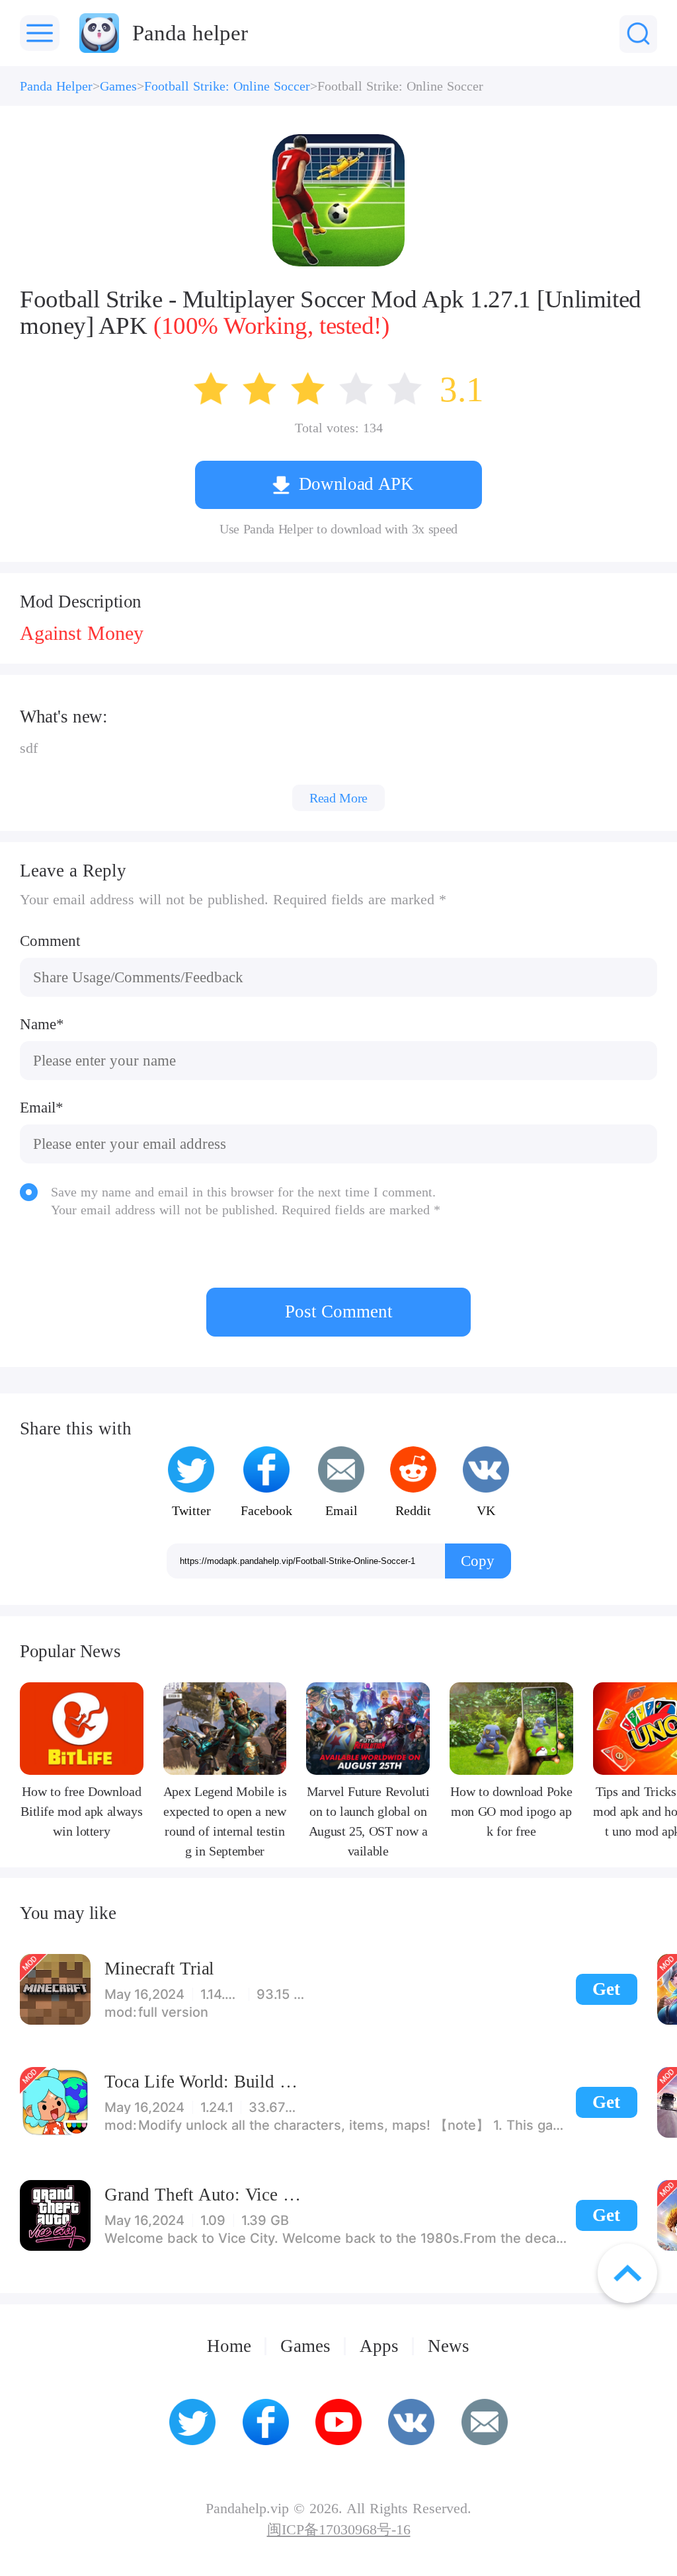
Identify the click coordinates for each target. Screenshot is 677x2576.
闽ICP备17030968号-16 (339, 2530)
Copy (478, 1561)
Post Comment (339, 1311)
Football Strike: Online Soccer (227, 86)
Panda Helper (56, 86)
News (449, 2346)
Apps (379, 2346)
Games (118, 86)
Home (229, 2346)
